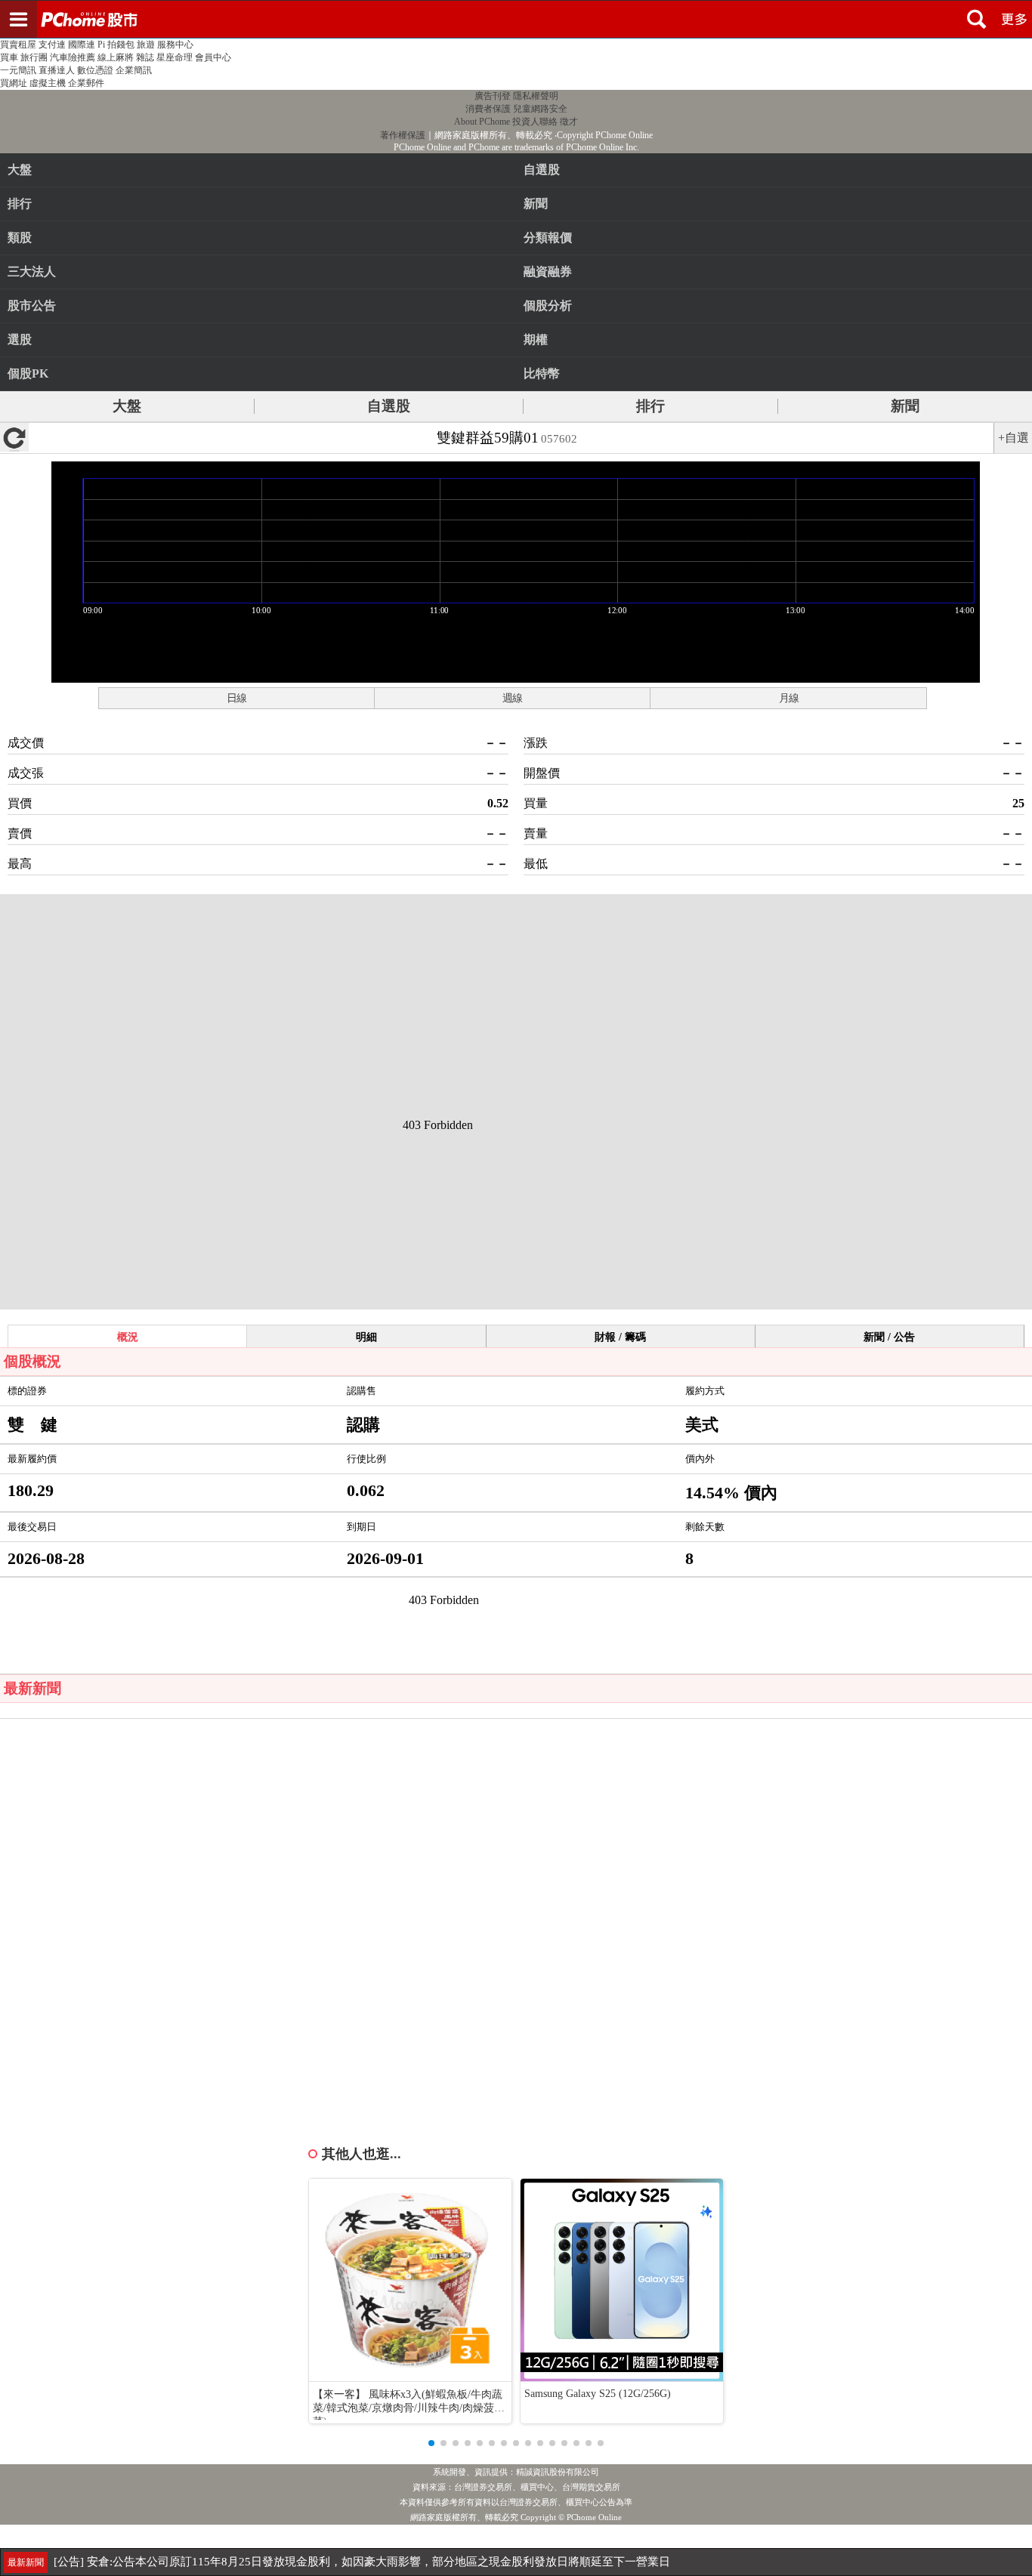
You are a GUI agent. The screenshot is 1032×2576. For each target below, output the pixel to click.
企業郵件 (86, 83)
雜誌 (145, 57)
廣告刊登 (493, 96)
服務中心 (175, 45)
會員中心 (213, 57)
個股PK (28, 373)
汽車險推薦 (73, 57)
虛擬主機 (48, 83)
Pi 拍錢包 (116, 45)
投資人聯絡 (535, 122)
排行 (20, 204)
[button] (431, 2443)
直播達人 (57, 70)
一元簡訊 (18, 70)
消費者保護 (488, 109)
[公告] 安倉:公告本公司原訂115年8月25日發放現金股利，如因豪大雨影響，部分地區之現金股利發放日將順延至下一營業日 (362, 2562)
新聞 (905, 406)
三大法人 (32, 271)
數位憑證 (95, 70)
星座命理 (175, 57)
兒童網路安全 (540, 109)
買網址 (14, 83)
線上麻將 (116, 57)
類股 (20, 238)
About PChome (482, 122)
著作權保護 (403, 135)
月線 (789, 698)
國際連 (82, 45)
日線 (236, 698)
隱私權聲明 (536, 96)
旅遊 (146, 45)
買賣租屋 (18, 45)
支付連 (52, 45)
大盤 (20, 170)
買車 (9, 57)
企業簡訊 (134, 70)
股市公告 (32, 305)
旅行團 (34, 57)
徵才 (569, 122)
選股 (20, 339)
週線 (512, 698)
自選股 (389, 406)
